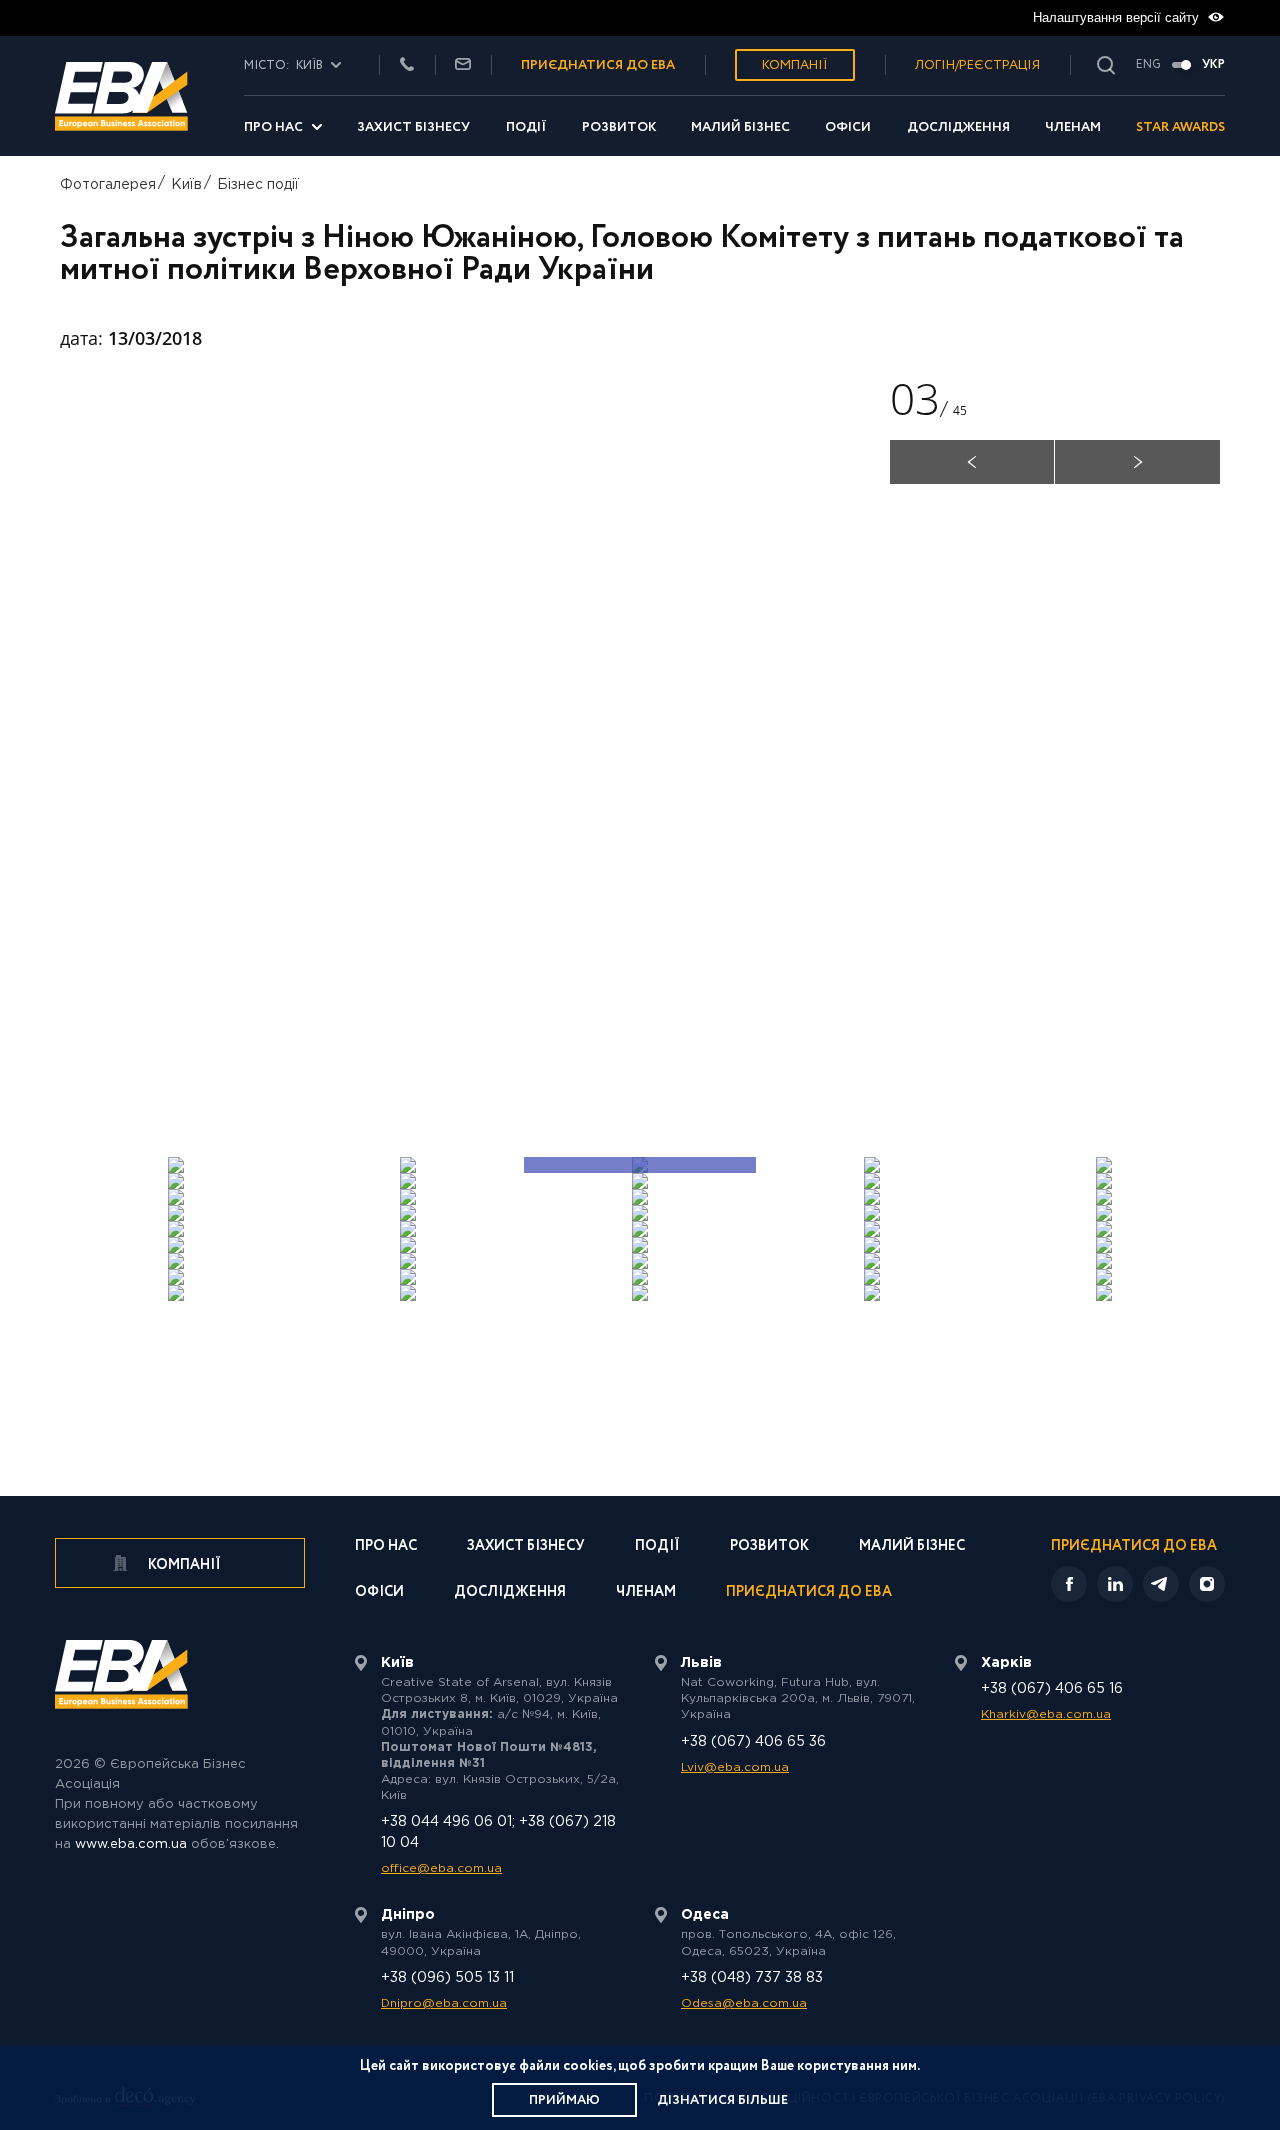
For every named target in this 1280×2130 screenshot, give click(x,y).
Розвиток (619, 127)
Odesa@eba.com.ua (744, 2003)
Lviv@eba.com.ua (735, 1767)
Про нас (273, 127)
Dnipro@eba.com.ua (444, 2003)
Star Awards (1180, 127)
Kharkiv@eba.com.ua (1046, 1714)
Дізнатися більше (722, 2100)
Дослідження (958, 127)
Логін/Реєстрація (977, 65)
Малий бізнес (740, 127)
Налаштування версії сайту (1118, 17)
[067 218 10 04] (407, 65)
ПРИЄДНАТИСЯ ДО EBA (598, 65)
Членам (1073, 127)
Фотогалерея (108, 185)
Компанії (795, 65)
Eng (1148, 65)
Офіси (848, 127)
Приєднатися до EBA (809, 1593)
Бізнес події (258, 185)
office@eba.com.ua (441, 1868)
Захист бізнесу (413, 127)
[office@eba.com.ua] (463, 65)
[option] (445, 747)
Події (526, 127)
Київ (186, 185)
